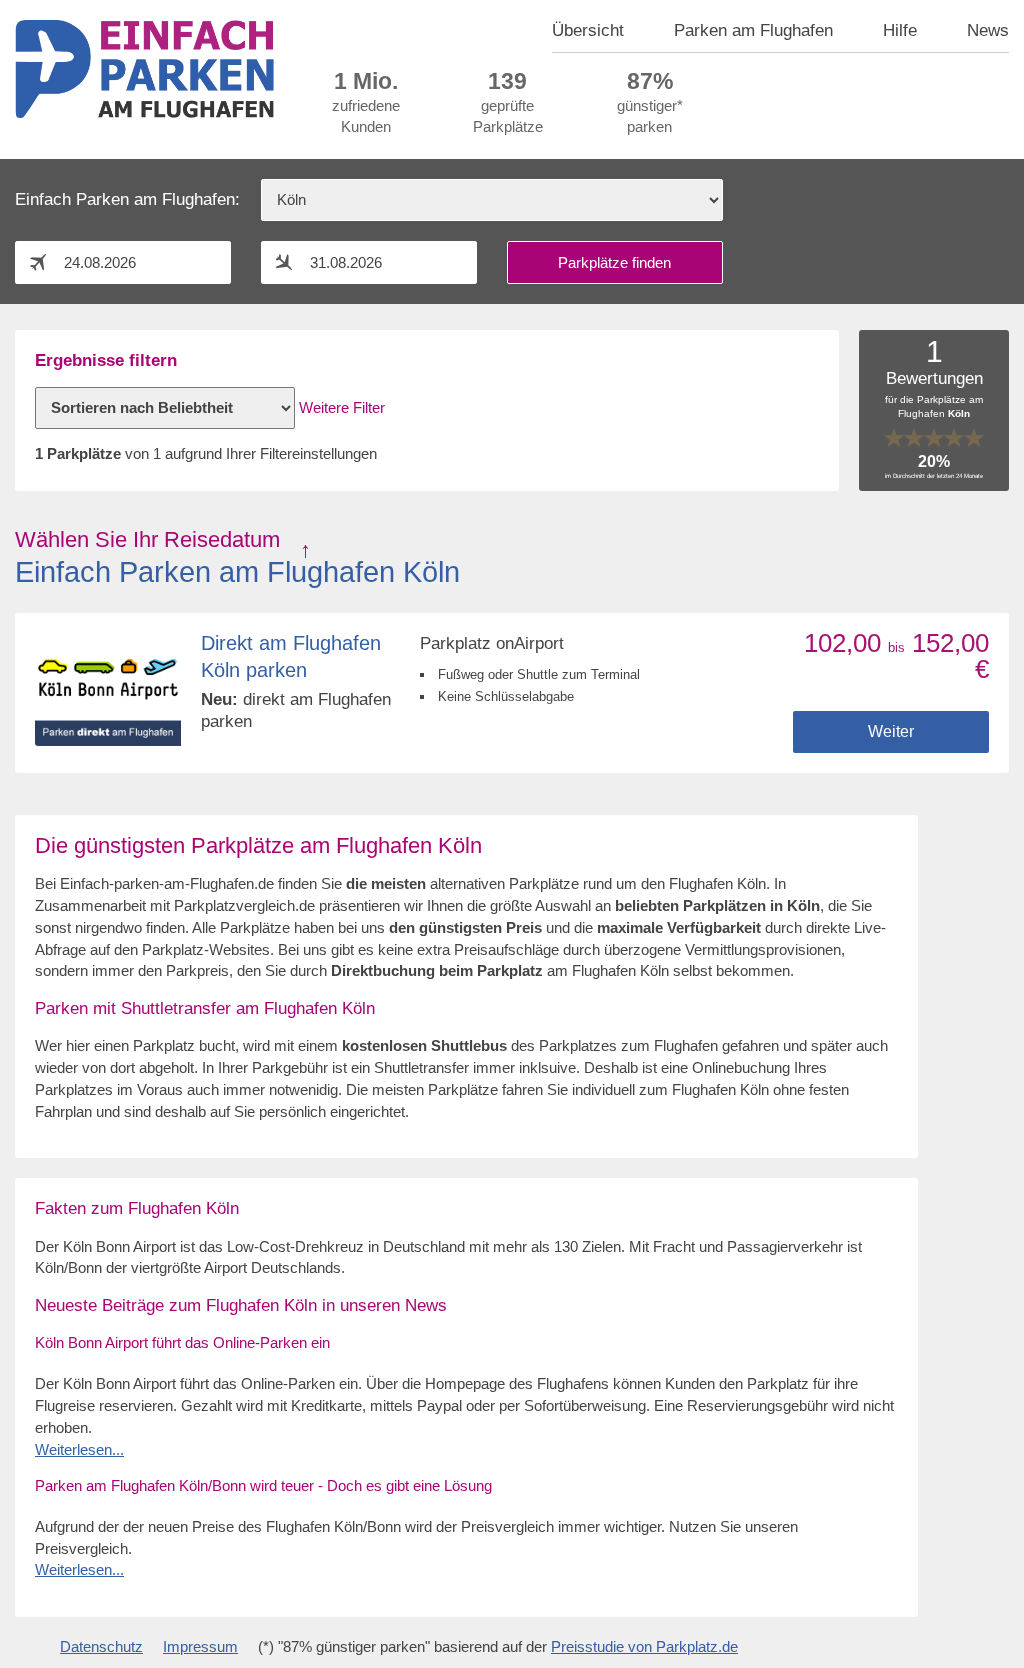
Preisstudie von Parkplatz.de (644, 1647)
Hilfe (900, 30)
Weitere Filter (342, 408)
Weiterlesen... (79, 1450)
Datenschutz (101, 1647)
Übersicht (588, 30)
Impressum (200, 1647)
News (988, 30)
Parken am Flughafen (753, 30)
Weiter (891, 731)
